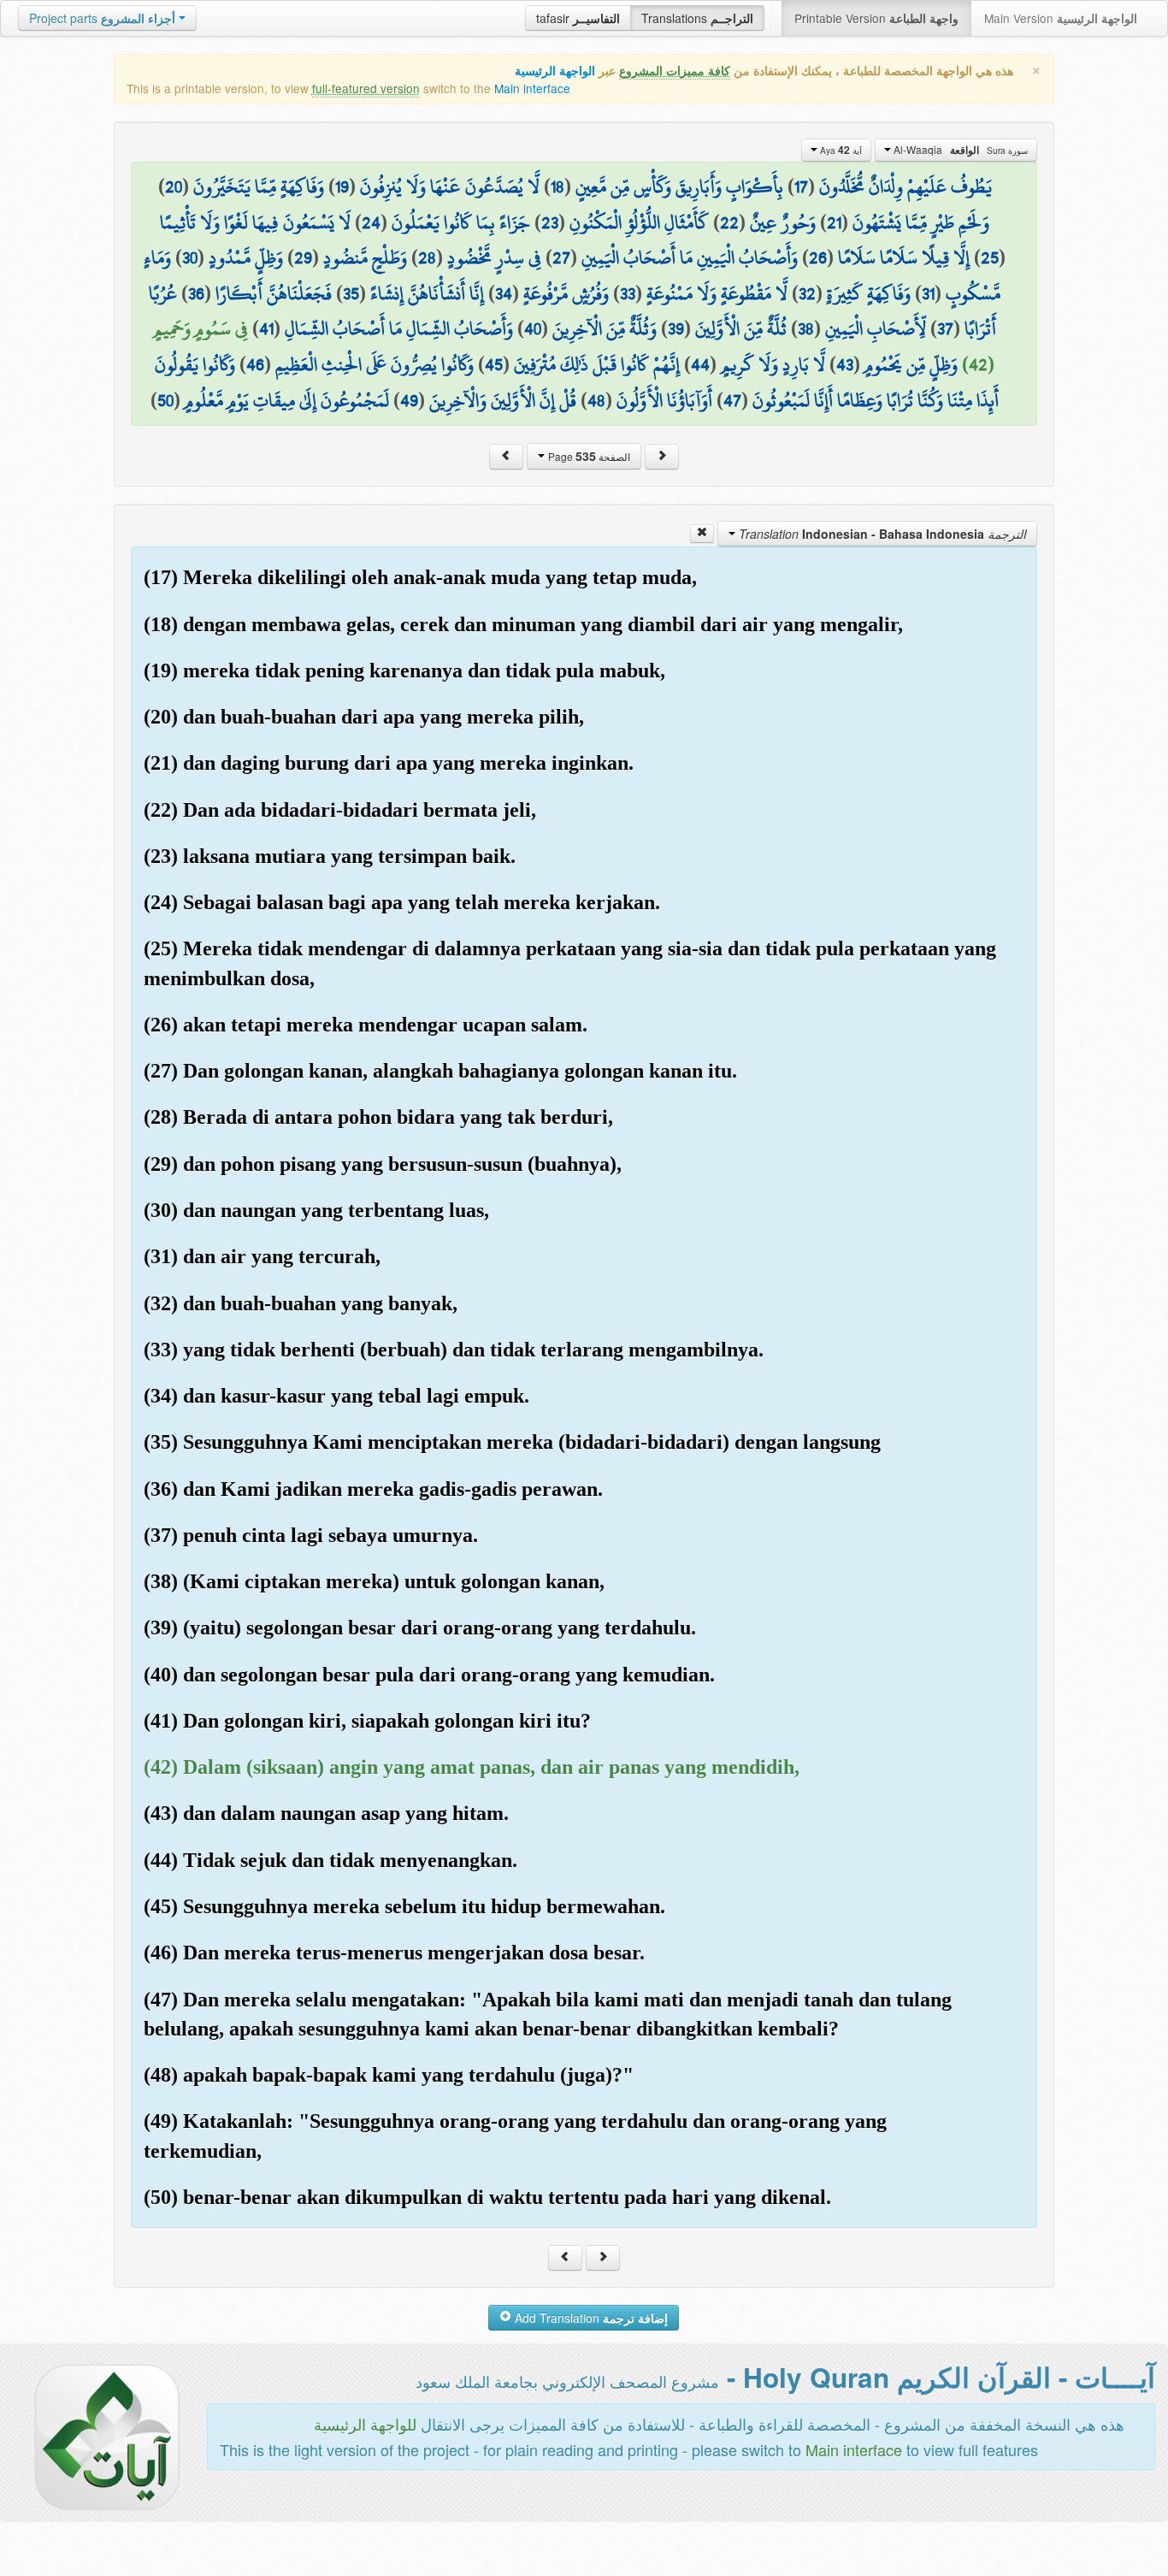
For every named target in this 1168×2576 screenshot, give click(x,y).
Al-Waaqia (959, 150)
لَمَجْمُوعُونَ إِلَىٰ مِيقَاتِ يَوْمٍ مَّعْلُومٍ (287, 400)
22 (729, 222)
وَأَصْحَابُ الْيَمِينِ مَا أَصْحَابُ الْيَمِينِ (690, 257)
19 (342, 186)
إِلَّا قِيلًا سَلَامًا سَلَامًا (904, 257)
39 (676, 328)
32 (807, 293)
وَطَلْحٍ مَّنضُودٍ (365, 257)
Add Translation (590, 2318)
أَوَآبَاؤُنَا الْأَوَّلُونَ (664, 400)
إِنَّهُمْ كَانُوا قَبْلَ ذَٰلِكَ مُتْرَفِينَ (597, 364)
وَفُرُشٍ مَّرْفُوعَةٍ (566, 293)
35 (351, 293)
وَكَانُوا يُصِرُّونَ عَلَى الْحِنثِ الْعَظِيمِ (375, 364)
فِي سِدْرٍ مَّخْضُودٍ (494, 257)
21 (834, 222)
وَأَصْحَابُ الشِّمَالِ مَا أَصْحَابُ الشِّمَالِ (399, 328)
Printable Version (876, 18)
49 (409, 400)
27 (561, 257)
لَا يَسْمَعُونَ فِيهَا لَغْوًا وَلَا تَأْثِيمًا (255, 222)
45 (494, 364)
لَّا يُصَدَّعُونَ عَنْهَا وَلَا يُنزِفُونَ (450, 186)
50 (165, 400)
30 (190, 257)
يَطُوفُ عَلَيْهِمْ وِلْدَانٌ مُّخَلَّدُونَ (905, 186)
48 (596, 400)
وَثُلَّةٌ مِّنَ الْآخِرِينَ (605, 328)
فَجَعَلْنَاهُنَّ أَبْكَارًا (274, 293)
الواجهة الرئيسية (555, 71)
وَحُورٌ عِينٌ (783, 222)
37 (945, 328)
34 (504, 293)
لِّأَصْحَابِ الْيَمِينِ (876, 328)
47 (732, 400)
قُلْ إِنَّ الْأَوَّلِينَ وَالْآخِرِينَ (503, 400)
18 (557, 186)
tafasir (578, 18)
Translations (697, 18)
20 (174, 186)
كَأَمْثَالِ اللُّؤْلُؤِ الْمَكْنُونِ (639, 222)
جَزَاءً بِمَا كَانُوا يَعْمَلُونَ (461, 222)
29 (303, 257)
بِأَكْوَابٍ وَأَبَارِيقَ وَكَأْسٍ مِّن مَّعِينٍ (679, 186)
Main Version (1061, 18)
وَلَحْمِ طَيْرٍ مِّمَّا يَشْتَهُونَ (921, 222)
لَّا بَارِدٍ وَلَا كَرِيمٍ (773, 364)
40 (533, 328)
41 (266, 328)
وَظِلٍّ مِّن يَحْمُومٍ (911, 364)
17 (801, 186)
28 (427, 257)
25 (990, 257)
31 (928, 293)
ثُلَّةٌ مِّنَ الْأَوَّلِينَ (741, 328)
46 (255, 364)
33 (628, 293)
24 (371, 222)
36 (196, 293)
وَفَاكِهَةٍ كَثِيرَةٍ (869, 293)
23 (550, 222)
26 (818, 257)
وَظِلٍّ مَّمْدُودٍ (246, 257)
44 (700, 364)
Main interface (532, 88)
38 (806, 328)
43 (845, 364)
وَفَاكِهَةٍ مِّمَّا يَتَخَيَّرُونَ (259, 186)
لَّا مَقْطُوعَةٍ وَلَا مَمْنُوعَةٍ (717, 293)
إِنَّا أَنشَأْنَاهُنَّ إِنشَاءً (427, 293)
